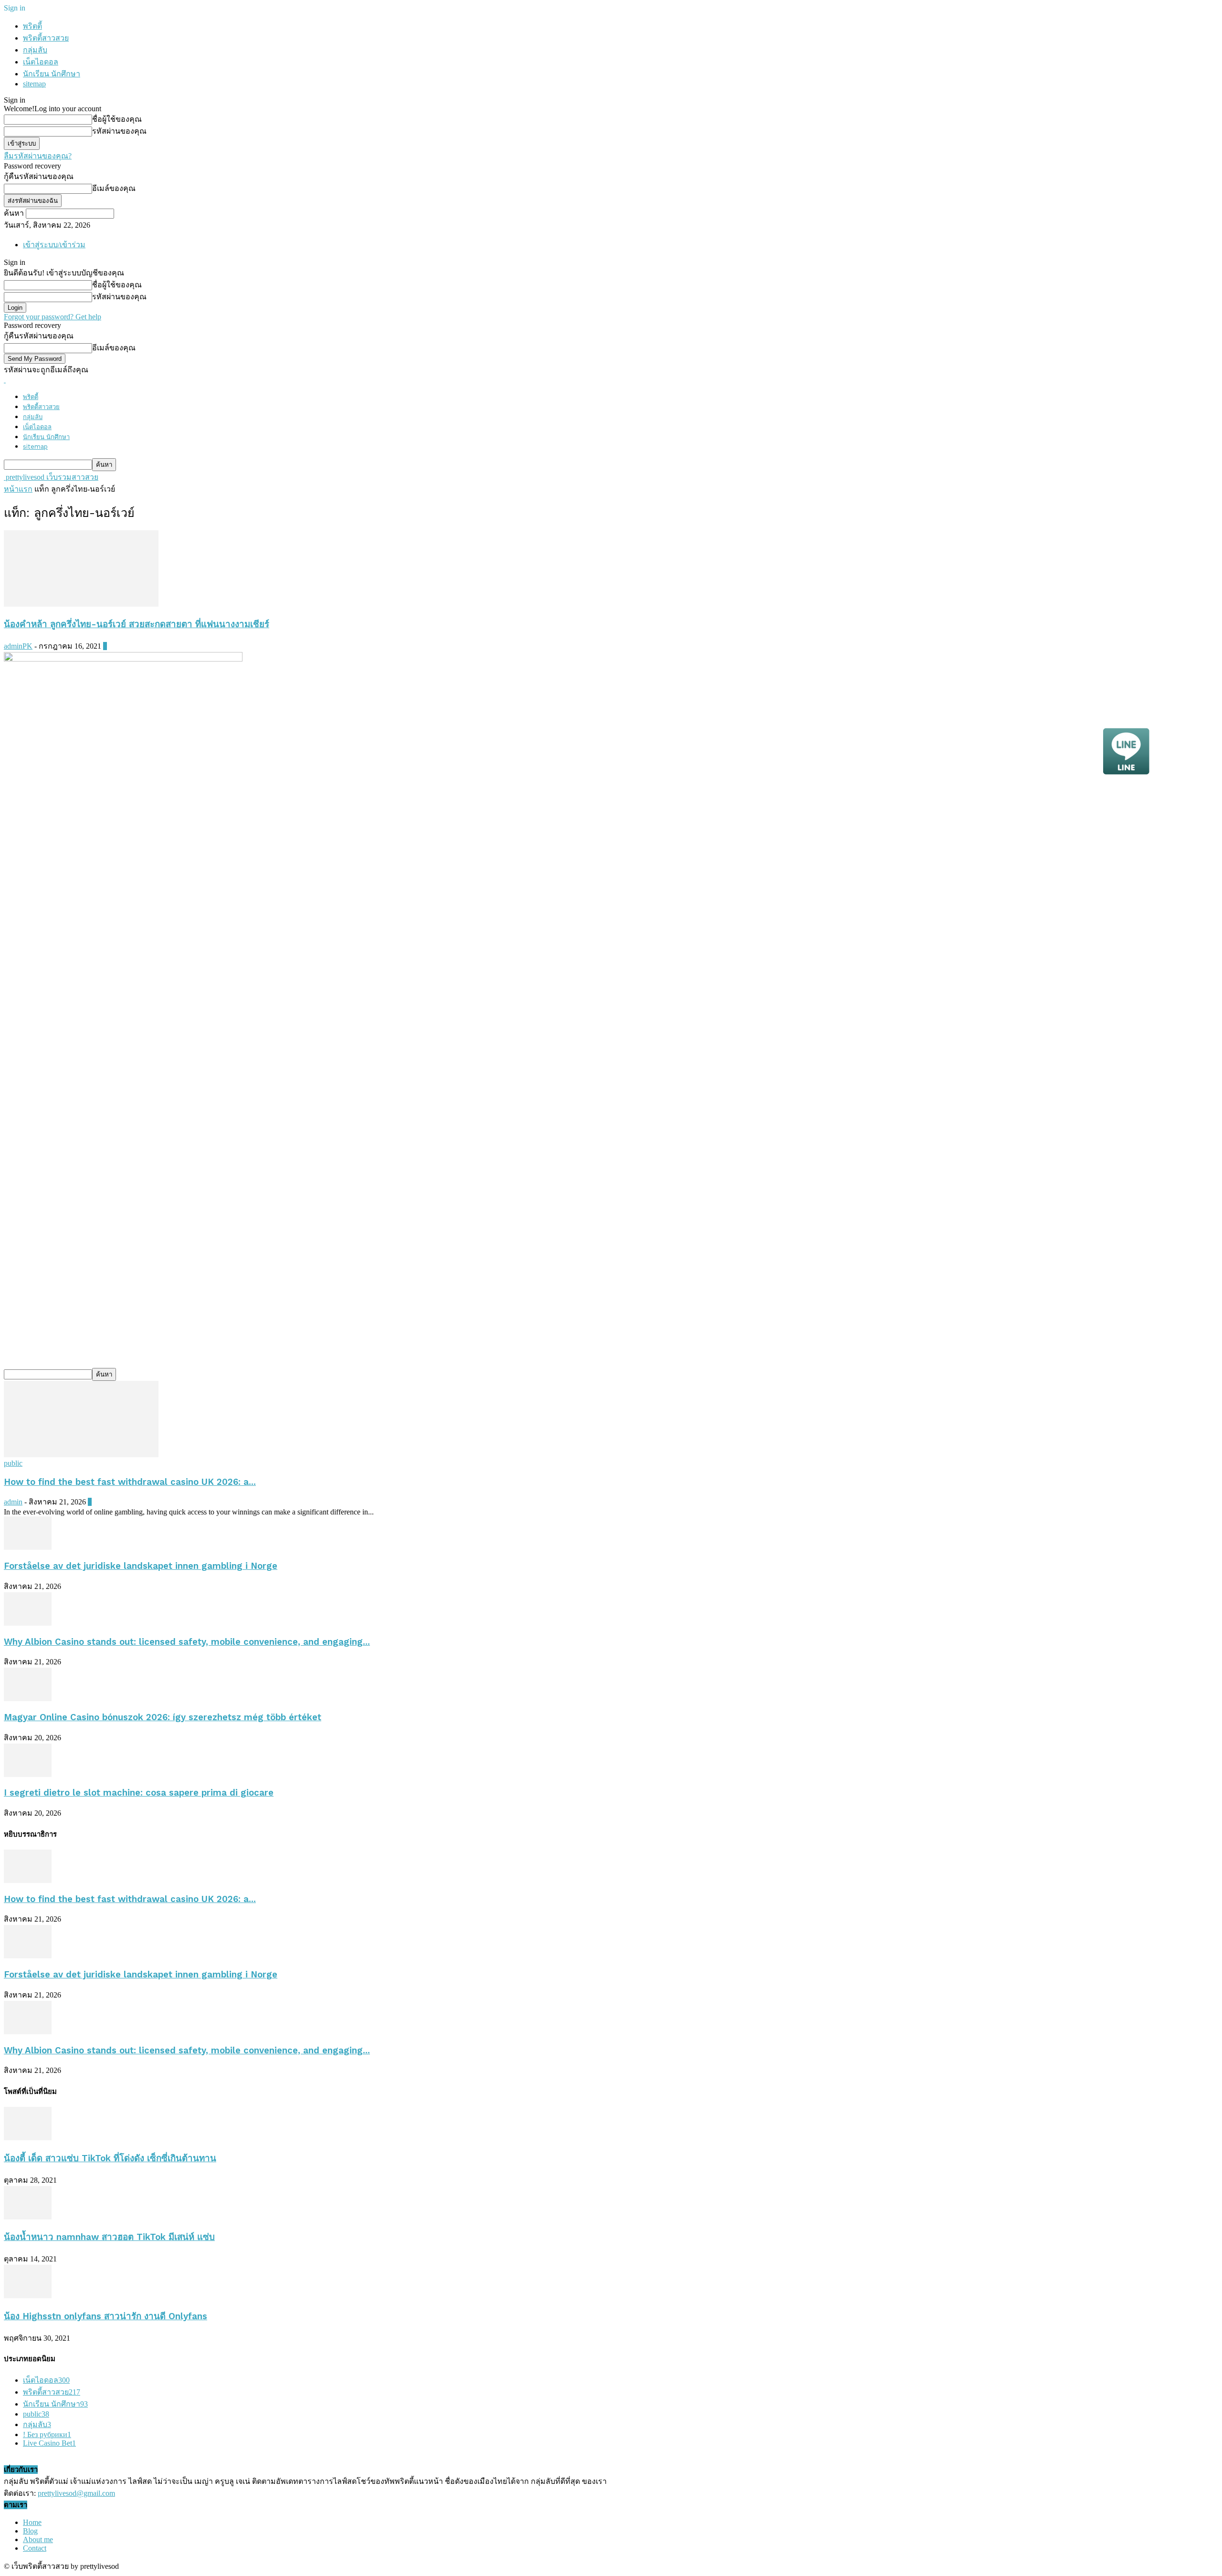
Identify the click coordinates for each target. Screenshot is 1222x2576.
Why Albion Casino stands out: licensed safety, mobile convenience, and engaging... (187, 1642)
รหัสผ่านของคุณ (119, 131)
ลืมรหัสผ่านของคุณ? (38, 156)
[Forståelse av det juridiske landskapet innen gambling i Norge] (28, 1547)
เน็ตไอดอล (41, 62)
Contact (35, 2548)
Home (32, 2522)
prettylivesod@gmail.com (76, 2493)
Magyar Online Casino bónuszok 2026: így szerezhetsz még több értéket (163, 1717)
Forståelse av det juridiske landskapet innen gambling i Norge (141, 1566)
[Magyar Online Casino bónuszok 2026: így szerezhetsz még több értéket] (28, 1698)
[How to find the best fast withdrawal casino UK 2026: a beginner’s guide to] (81, 1455)
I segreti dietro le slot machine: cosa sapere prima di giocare (139, 1793)
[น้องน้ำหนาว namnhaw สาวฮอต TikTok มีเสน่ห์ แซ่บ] (28, 2217)
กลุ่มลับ (35, 50)
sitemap (34, 84)
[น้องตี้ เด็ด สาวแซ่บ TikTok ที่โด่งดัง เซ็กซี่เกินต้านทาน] (28, 2138)
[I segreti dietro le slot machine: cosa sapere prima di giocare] (28, 1774)
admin (13, 1502)
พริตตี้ (32, 26)
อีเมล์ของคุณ (114, 188)
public (13, 1463)
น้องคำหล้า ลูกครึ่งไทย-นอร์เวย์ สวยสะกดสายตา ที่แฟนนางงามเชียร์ (137, 624)
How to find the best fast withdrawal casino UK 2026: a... (130, 1482)
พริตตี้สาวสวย (46, 38)
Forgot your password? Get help (53, 317)
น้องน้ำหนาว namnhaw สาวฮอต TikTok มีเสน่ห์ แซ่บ (109, 2237)
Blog (30, 2531)
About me (38, 2539)
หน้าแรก (18, 489)
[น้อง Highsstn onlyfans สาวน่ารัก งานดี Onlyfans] (28, 2296)
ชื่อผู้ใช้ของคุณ (117, 119)
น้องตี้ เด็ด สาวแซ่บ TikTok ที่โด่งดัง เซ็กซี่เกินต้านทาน (110, 2158)
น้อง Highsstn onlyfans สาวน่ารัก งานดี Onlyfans (105, 2316)
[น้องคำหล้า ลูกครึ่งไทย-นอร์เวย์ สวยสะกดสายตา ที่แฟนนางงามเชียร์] (81, 604)
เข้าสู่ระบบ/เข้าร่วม (54, 245)
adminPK (18, 646)
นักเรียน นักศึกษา (52, 74)
